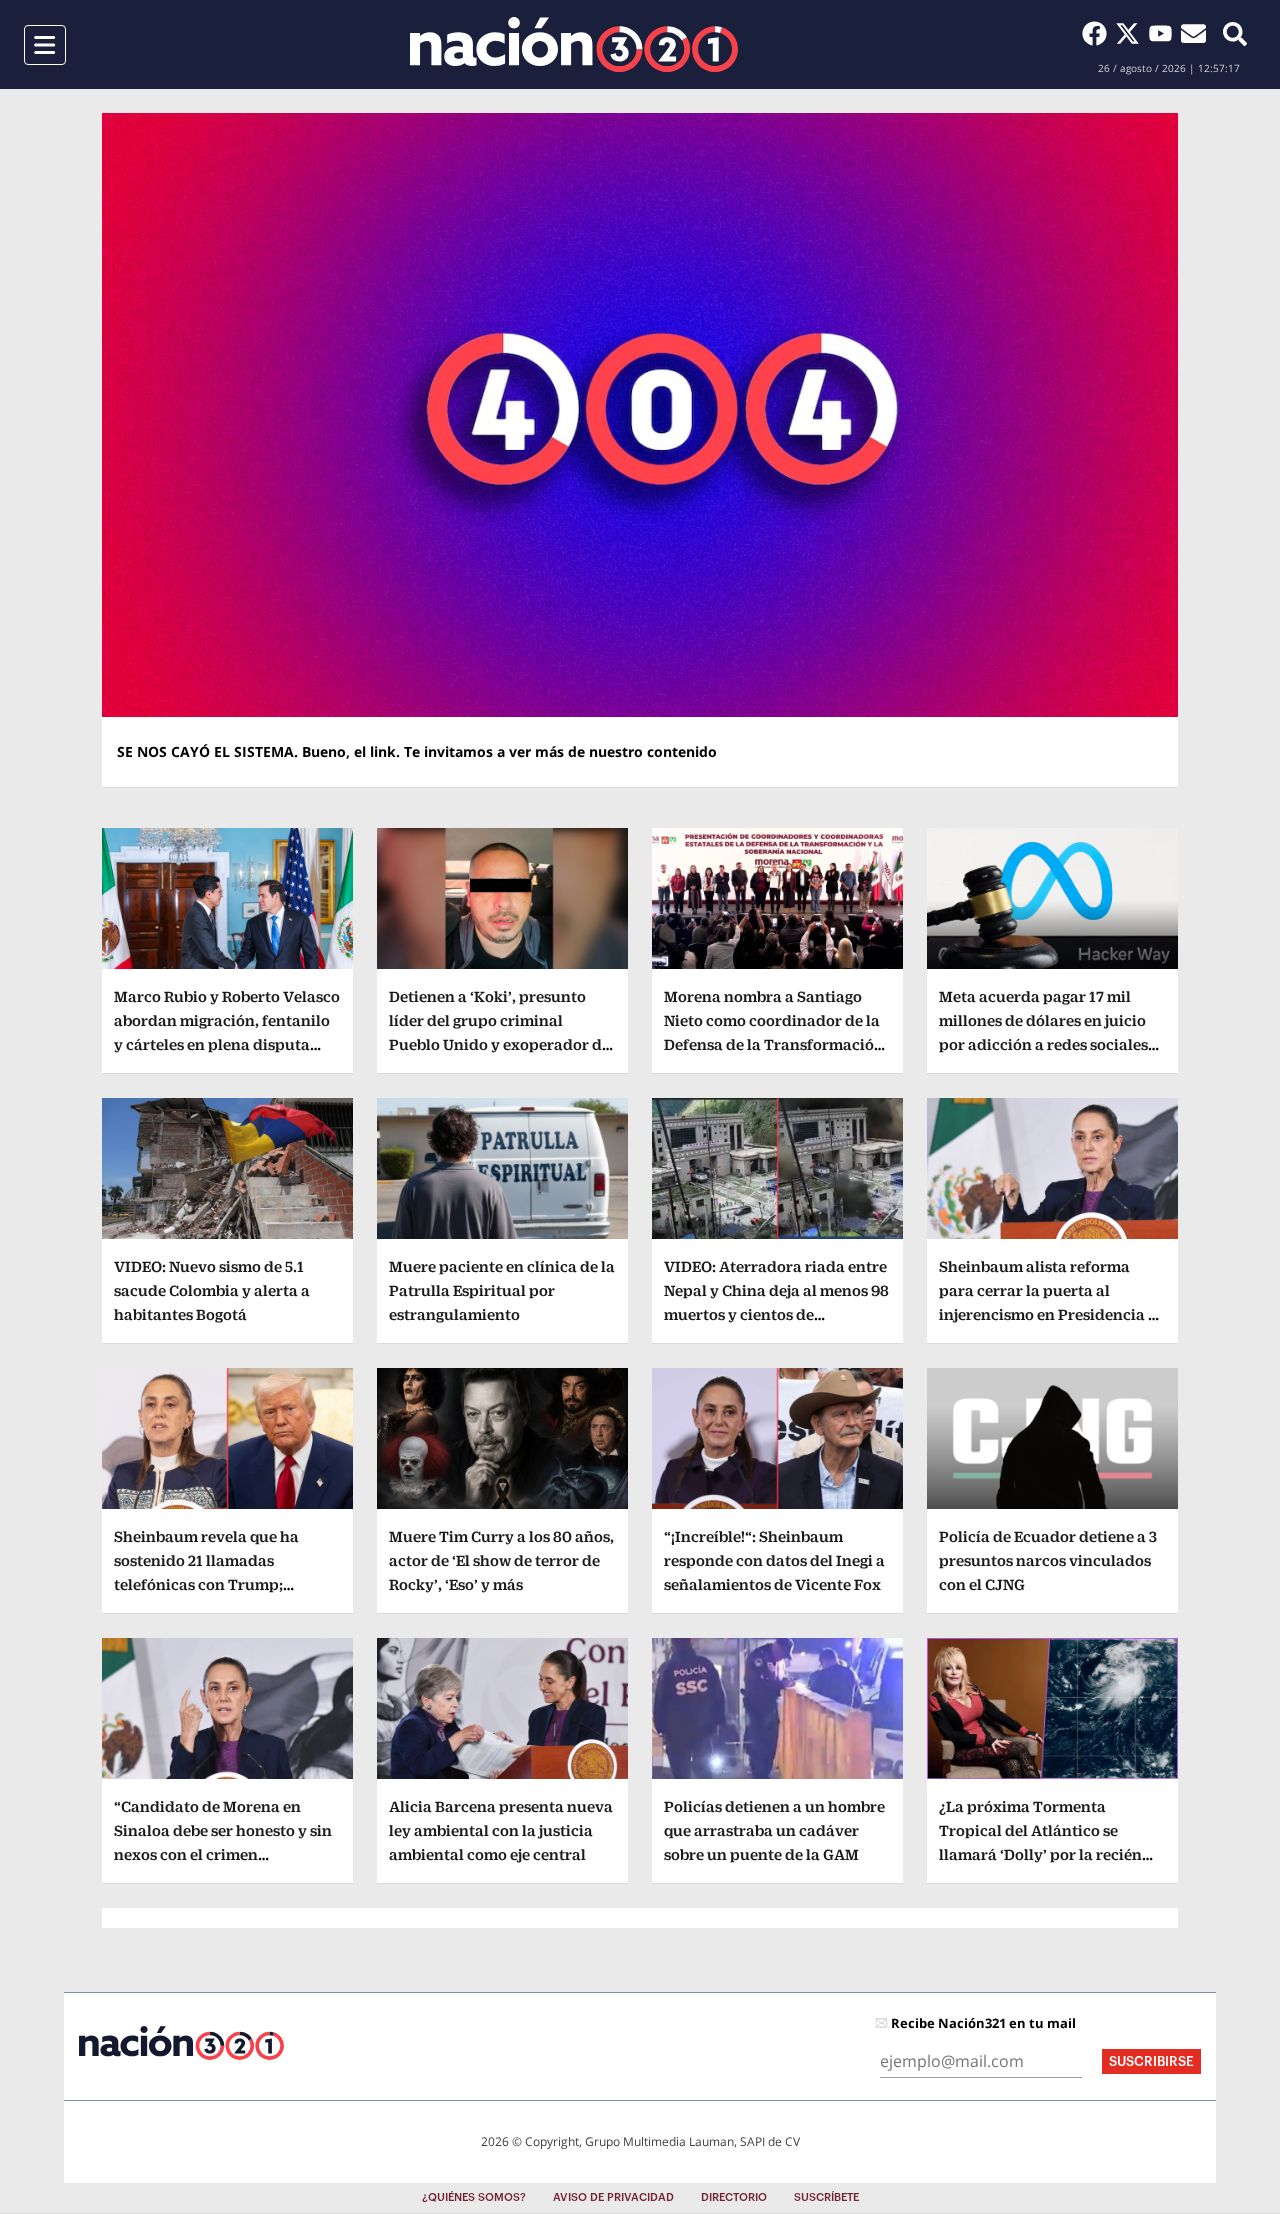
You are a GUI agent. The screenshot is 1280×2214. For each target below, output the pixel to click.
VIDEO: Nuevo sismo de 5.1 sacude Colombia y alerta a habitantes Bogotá (212, 1290)
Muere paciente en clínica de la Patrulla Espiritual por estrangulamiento (502, 1290)
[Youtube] (1164, 33)
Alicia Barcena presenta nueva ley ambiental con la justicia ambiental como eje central (501, 1830)
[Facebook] (1098, 33)
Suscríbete (826, 2197)
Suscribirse (1151, 2061)
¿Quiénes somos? (474, 2197)
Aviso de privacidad (613, 2197)
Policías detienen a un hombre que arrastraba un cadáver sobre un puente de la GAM (774, 1830)
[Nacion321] (574, 44)
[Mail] (1193, 33)
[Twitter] (1131, 33)
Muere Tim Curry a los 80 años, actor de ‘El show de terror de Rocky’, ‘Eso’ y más (501, 1560)
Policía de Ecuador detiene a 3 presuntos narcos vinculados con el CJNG (1048, 1560)
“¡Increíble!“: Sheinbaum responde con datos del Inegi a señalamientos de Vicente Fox (774, 1560)
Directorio (734, 2197)
